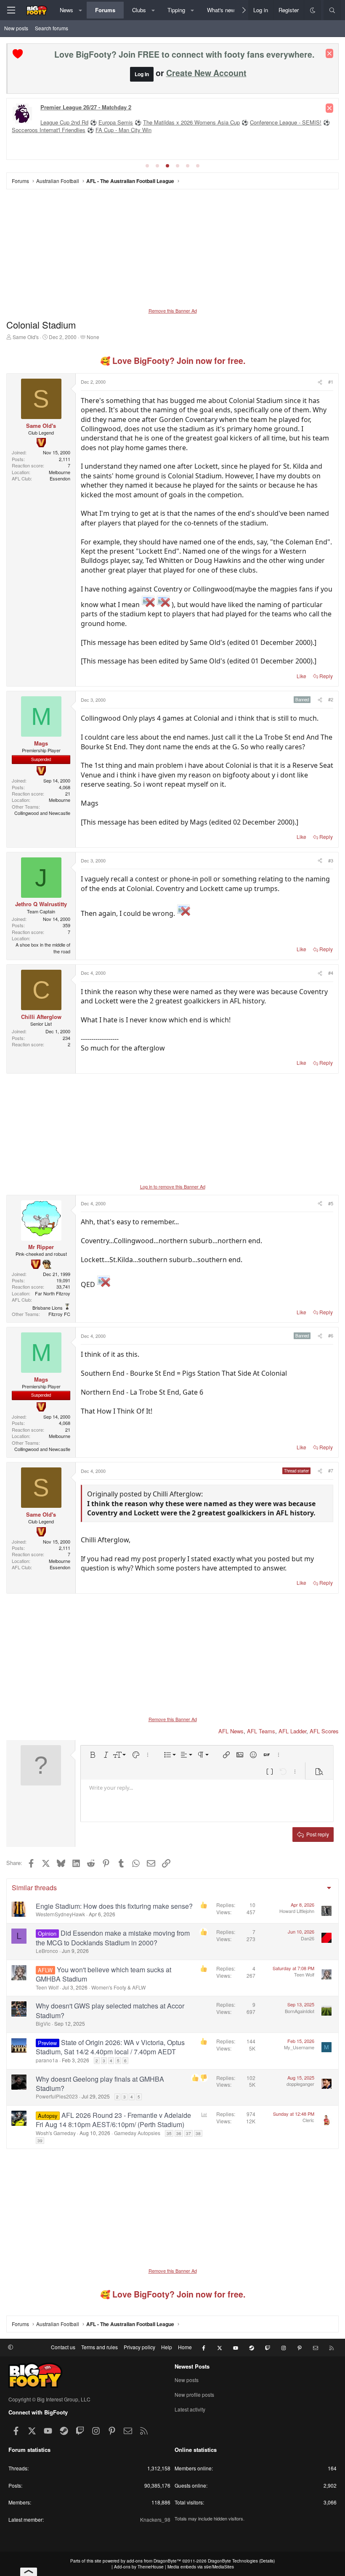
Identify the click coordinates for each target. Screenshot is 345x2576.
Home (185, 2347)
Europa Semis (116, 122)
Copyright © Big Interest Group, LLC (49, 2399)
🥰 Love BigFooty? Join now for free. (173, 361)
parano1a (47, 2060)
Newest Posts (192, 2366)
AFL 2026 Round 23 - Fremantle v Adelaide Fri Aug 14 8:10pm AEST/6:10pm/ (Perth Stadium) (113, 2120)
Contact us (63, 2347)
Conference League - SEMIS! (286, 122)
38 (198, 2133)
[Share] (319, 382)
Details (267, 2561)
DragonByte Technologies (233, 2561)
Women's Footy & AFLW (118, 1987)
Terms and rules (100, 2347)
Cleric (308, 2120)
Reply (326, 676)
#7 (331, 1470)
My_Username (299, 2047)
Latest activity (190, 2409)
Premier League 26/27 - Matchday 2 (86, 107)
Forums (105, 10)
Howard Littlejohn (297, 1911)
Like (301, 676)
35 (169, 2133)
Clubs (139, 10)
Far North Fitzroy (53, 1293)
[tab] (147, 166)
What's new (221, 10)
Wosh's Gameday (56, 2133)
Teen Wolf (47, 1987)
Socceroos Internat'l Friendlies (49, 130)
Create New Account (206, 73)
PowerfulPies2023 (57, 2096)
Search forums (52, 28)
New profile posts (194, 2394)
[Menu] (11, 10)
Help (167, 2347)
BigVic (43, 2023)
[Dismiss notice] (329, 53)
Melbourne (60, 472)
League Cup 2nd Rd (64, 122)
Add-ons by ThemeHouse (139, 2567)
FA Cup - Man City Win (123, 130)
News (66, 10)
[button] (81, 10)
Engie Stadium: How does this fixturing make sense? (114, 1906)
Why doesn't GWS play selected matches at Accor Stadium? (110, 2010)
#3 (331, 860)
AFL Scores (324, 1731)
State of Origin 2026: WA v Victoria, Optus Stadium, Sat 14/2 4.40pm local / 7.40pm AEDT (110, 2047)
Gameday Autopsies (137, 2133)
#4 (331, 973)
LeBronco (47, 1951)
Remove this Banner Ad (173, 310)
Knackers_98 (155, 2519)
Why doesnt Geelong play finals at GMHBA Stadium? (100, 2084)
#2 (331, 699)
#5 (331, 1203)
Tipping (176, 10)
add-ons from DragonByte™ (154, 2561)
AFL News (231, 1731)
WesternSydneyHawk (60, 1914)
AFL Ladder (292, 1731)
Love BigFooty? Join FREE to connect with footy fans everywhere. (184, 54)
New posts (16, 28)
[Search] (332, 10)
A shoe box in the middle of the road (43, 948)
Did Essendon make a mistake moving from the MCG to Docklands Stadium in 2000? (113, 1938)
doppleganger (300, 2084)
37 (188, 2133)
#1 (331, 382)
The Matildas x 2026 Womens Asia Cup (191, 122)
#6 (331, 1335)
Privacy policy (139, 2347)
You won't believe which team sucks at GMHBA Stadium (103, 1974)
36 (179, 2133)
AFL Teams (261, 1731)
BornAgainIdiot (300, 2011)
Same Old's (26, 337)
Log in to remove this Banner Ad (173, 1186)
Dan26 (308, 1938)
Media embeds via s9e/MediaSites (201, 2567)
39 (40, 2141)
